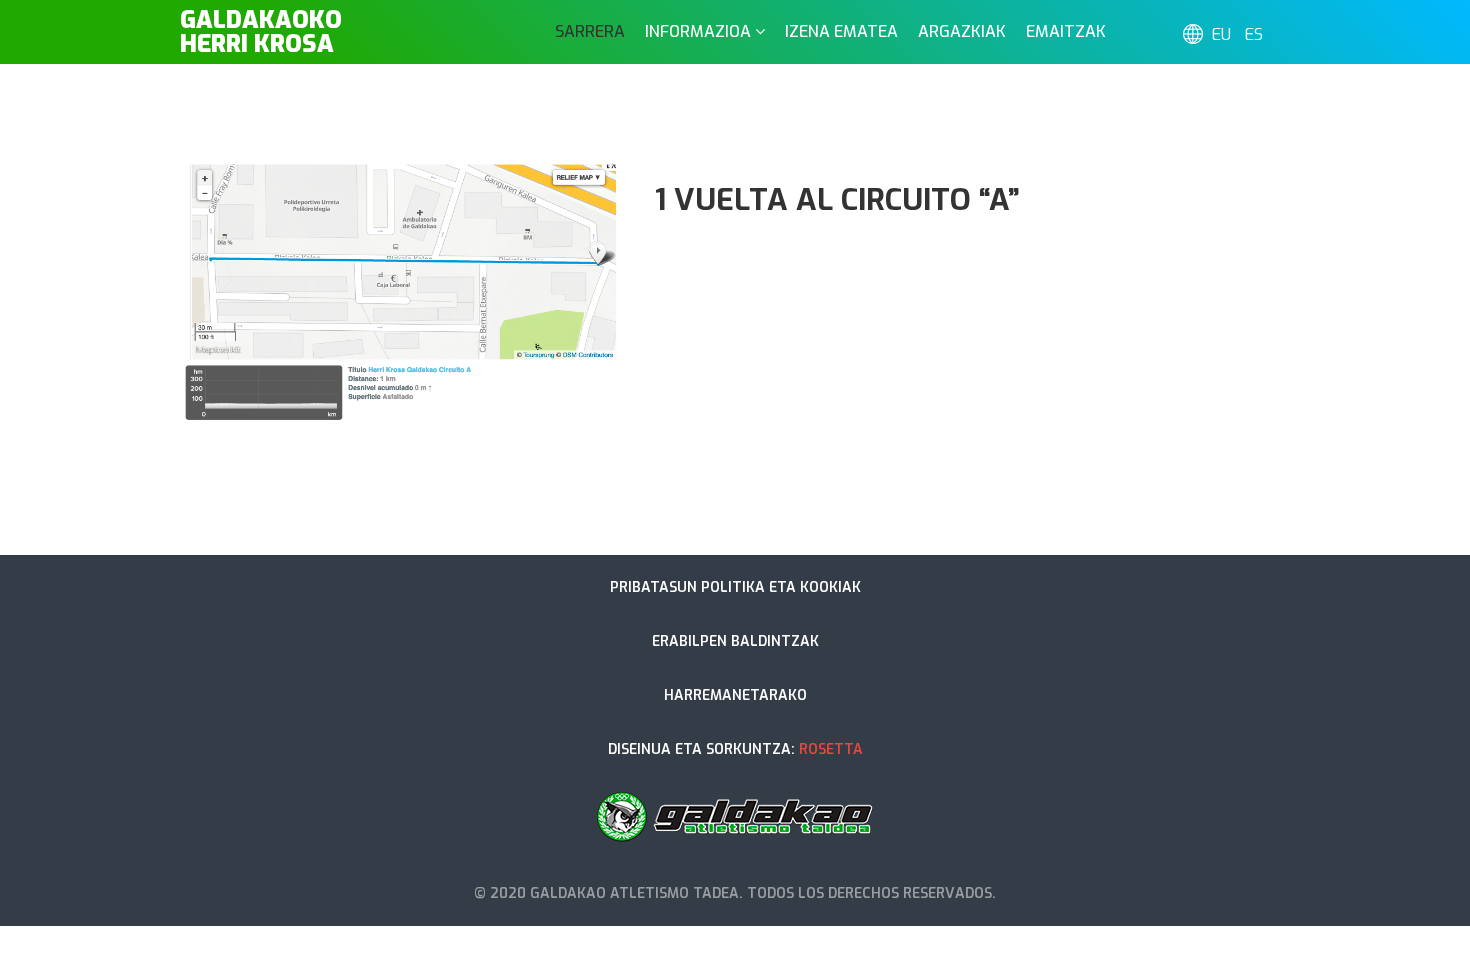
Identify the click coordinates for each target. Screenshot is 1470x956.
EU (1221, 34)
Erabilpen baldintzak (735, 641)
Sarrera (590, 31)
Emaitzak (1066, 31)
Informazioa (698, 31)
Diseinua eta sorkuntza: (735, 749)
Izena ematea (841, 31)
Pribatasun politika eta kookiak (735, 587)
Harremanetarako (735, 695)
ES (1254, 34)
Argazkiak (962, 31)
